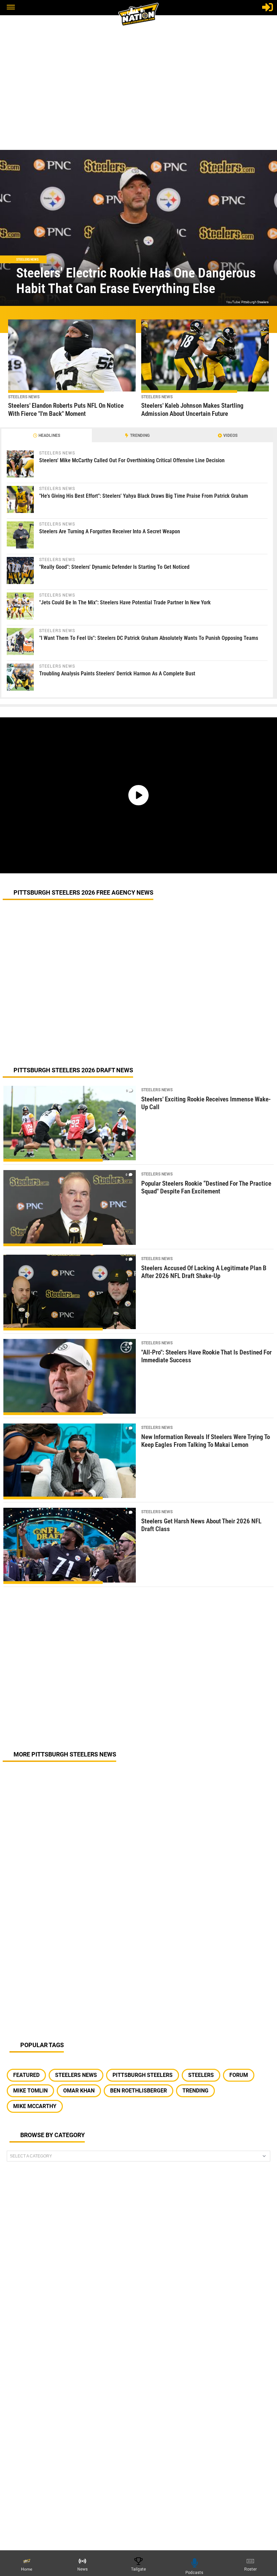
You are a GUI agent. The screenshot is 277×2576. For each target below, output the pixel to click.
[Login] (268, 7)
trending (195, 2091)
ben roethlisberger (138, 2091)
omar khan (79, 2091)
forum (239, 2075)
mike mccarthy (35, 2106)
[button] (11, 8)
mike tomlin (30, 2091)
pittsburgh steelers (143, 2075)
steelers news (76, 2075)
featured (26, 2075)
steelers (201, 2075)
